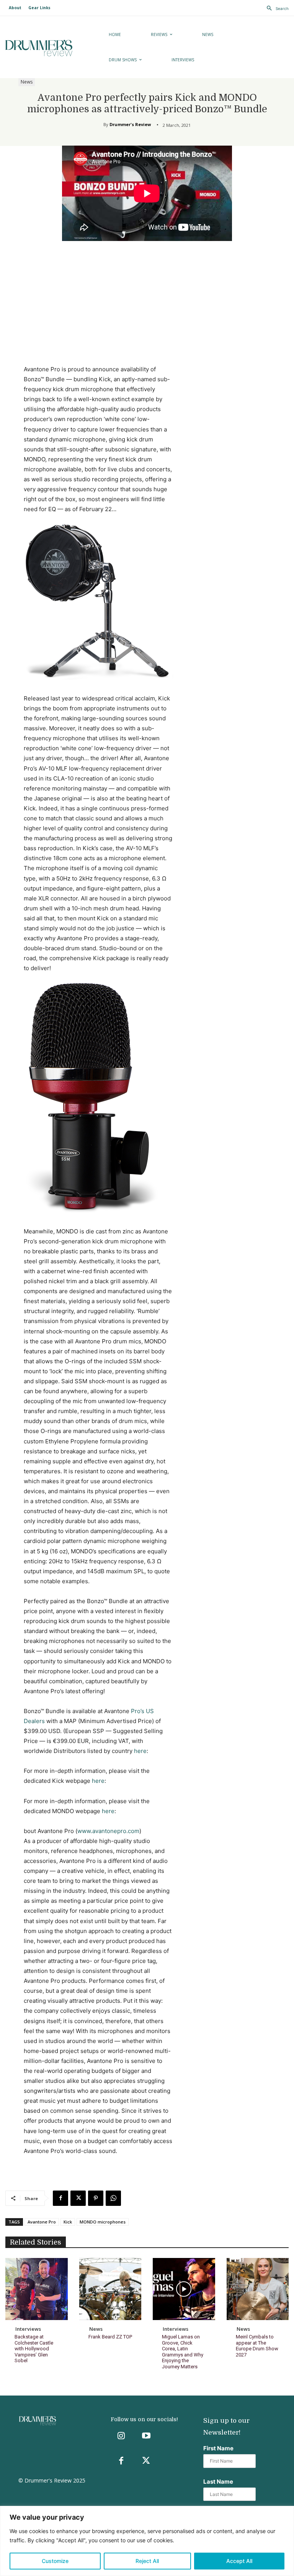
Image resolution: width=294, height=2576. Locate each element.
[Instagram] (121, 2436)
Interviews (28, 2329)
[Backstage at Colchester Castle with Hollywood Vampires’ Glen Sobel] (37, 2289)
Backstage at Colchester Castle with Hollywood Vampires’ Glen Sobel (34, 2349)
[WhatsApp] (113, 2198)
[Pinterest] (96, 2198)
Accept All (239, 2561)
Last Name (218, 2482)
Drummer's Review (130, 124)
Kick (68, 2222)
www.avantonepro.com (108, 1831)
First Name (218, 2448)
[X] (78, 2198)
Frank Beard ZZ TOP (110, 2337)
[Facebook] (60, 2198)
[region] (147, 2541)
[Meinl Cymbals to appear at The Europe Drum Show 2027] (258, 2289)
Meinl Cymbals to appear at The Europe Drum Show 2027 (257, 2346)
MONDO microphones (103, 2222)
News (27, 82)
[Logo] (49, 48)
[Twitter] (146, 2461)
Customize (55, 2561)
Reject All (147, 2561)
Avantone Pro (42, 2222)
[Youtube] (146, 2436)
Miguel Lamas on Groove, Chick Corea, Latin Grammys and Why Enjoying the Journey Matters (183, 2352)
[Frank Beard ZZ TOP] (110, 2289)
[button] (276, 8)
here (140, 1751)
